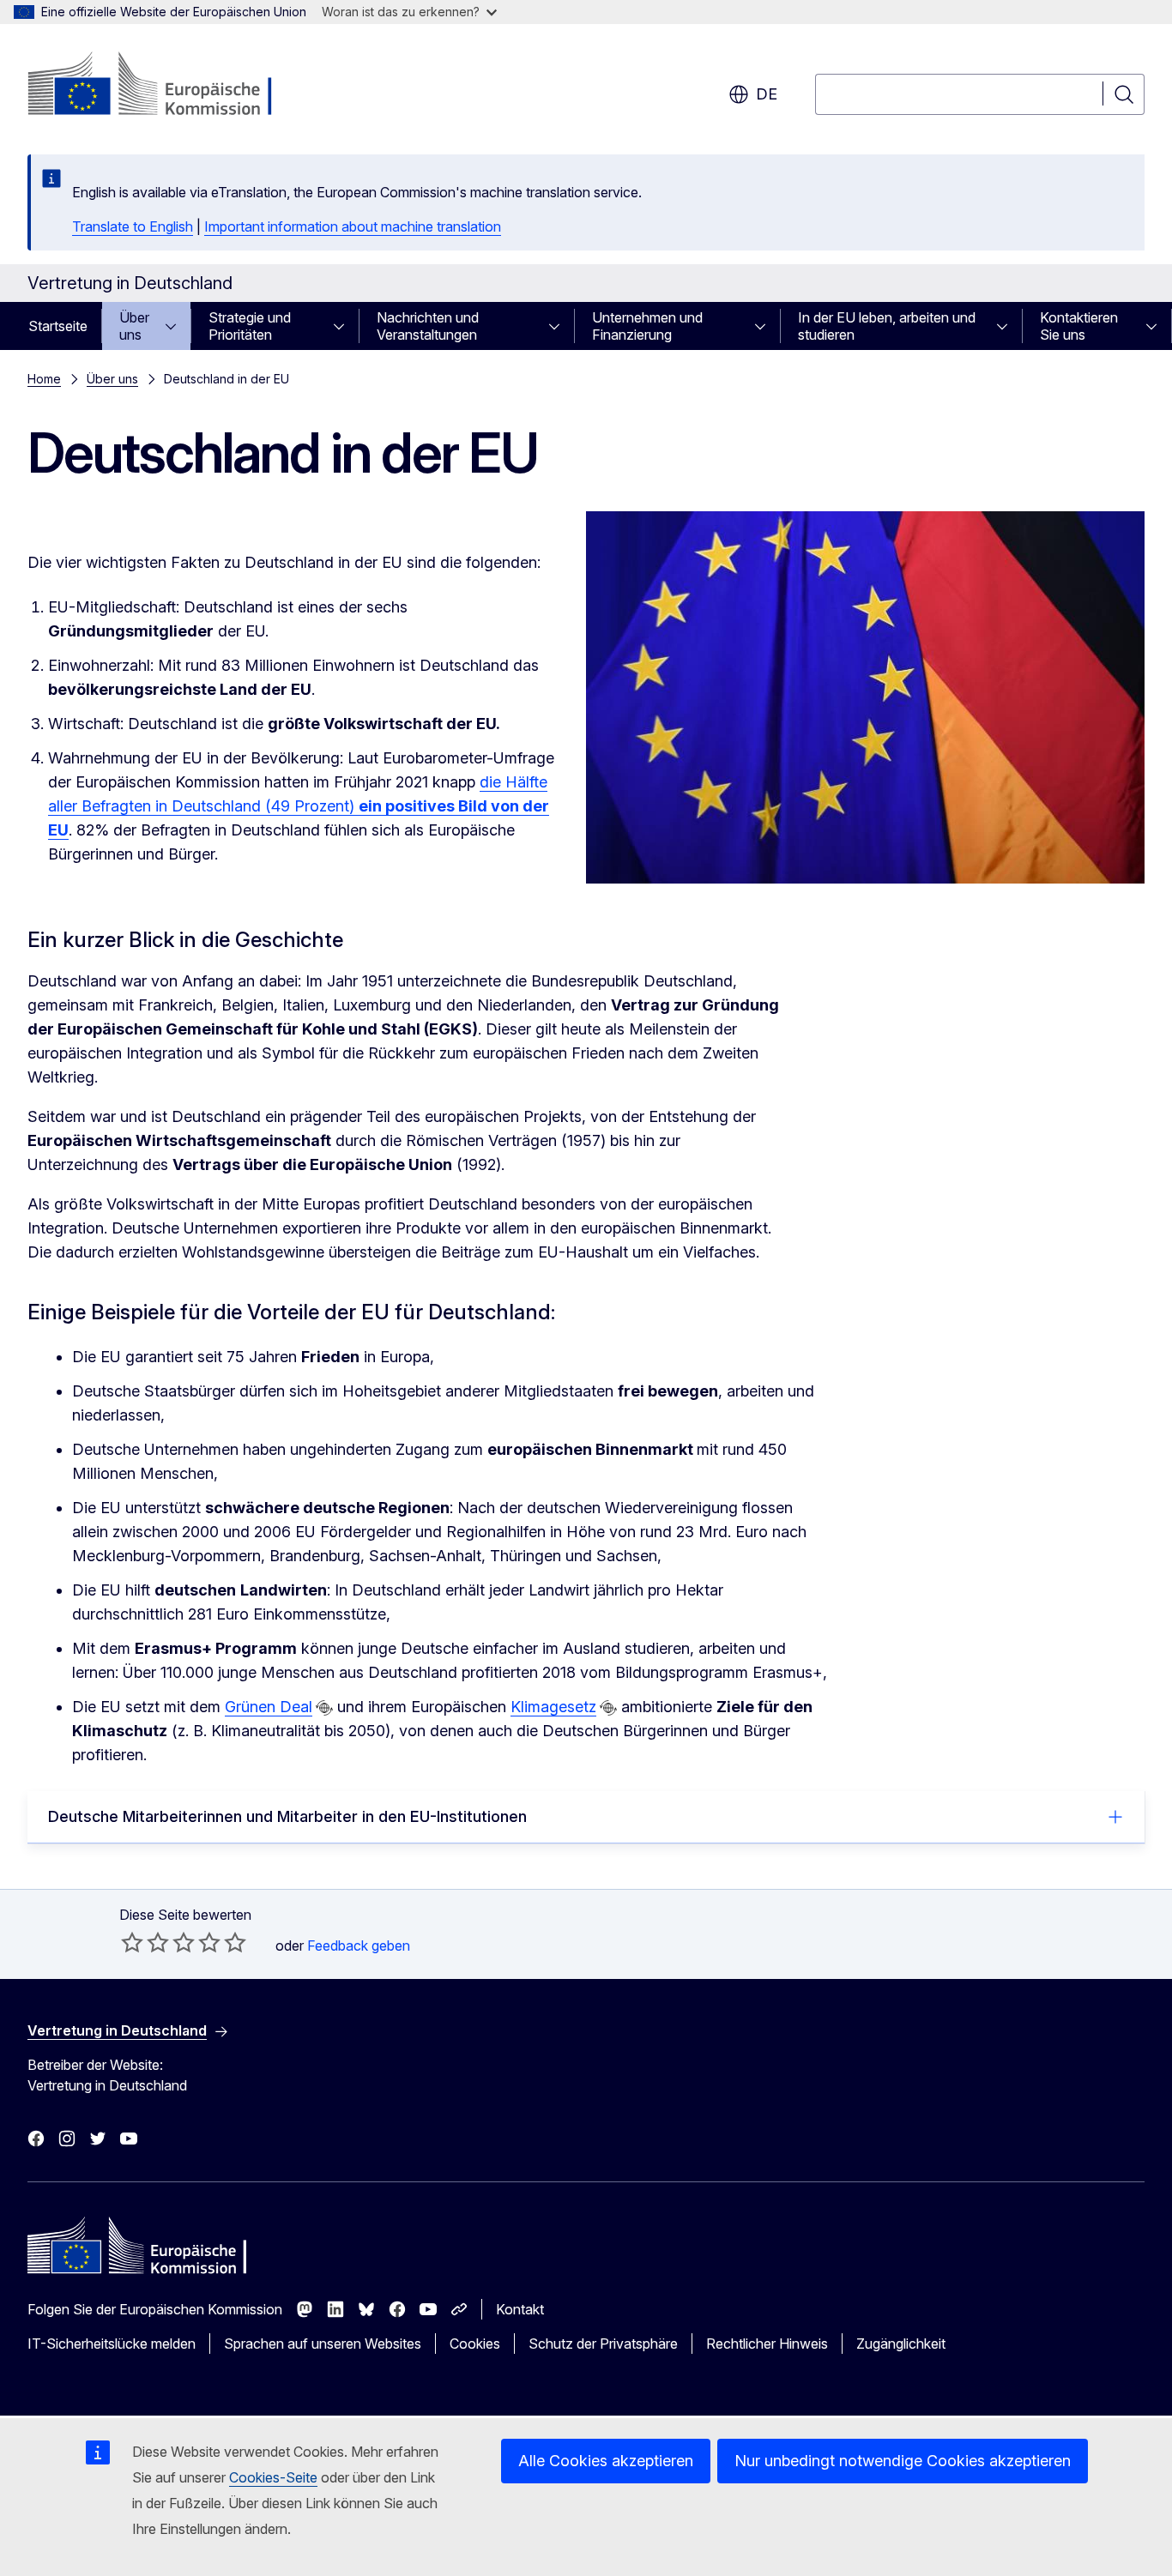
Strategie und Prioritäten (250, 326)
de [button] (767, 94)
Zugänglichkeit (901, 2344)
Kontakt (520, 2309)
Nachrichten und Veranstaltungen (428, 326)
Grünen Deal (269, 1707)
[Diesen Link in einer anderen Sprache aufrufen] (324, 1708)
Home (44, 379)
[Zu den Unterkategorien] (176, 326)
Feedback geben (359, 1946)
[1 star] (132, 1942)
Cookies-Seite (273, 2477)
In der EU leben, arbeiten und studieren (887, 326)
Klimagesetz (553, 1707)
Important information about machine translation (353, 226)
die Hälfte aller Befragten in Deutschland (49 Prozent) (299, 806)
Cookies (475, 2344)
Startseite (58, 326)
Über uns (134, 326)
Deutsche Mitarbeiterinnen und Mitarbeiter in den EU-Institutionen (287, 1816)
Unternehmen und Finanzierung (647, 326)
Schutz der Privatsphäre (603, 2344)
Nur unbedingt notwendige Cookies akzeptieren (903, 2461)
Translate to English (133, 226)
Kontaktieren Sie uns (1079, 326)
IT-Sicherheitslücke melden (112, 2344)
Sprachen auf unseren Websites (323, 2344)
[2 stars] (145, 1942)
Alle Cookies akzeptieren (606, 2461)
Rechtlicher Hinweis (767, 2344)
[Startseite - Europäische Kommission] (166, 86)
